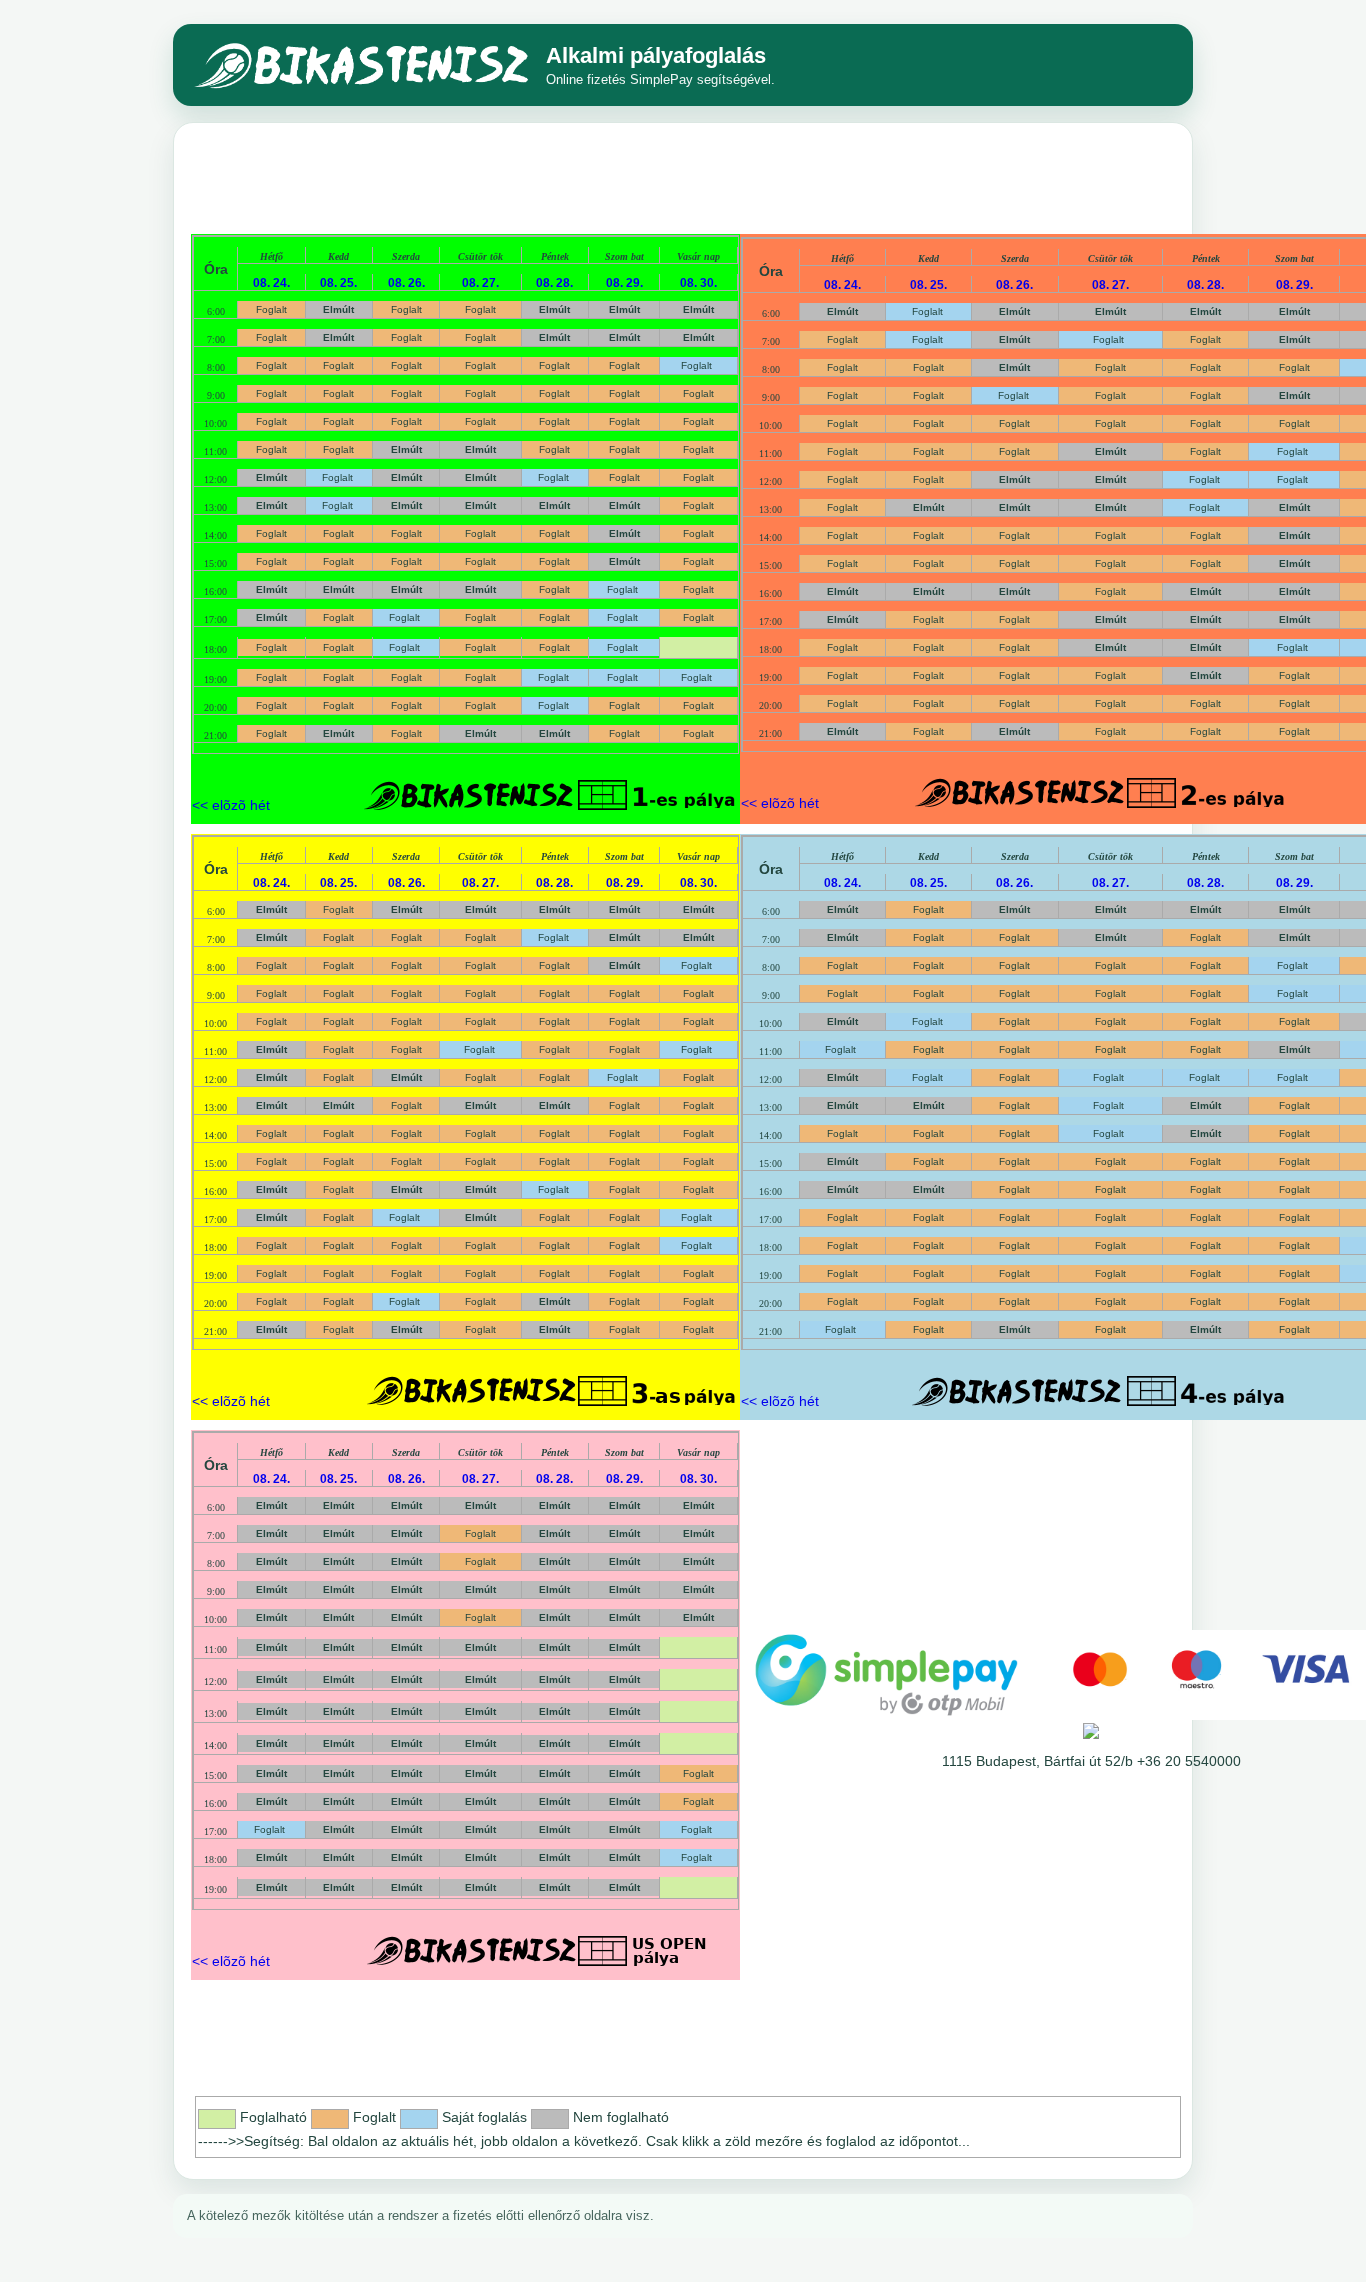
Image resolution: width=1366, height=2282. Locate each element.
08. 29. (624, 282)
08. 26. (406, 282)
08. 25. (338, 282)
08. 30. (698, 282)
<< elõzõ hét (231, 805)
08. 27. (480, 282)
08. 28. (554, 282)
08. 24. (271, 282)
